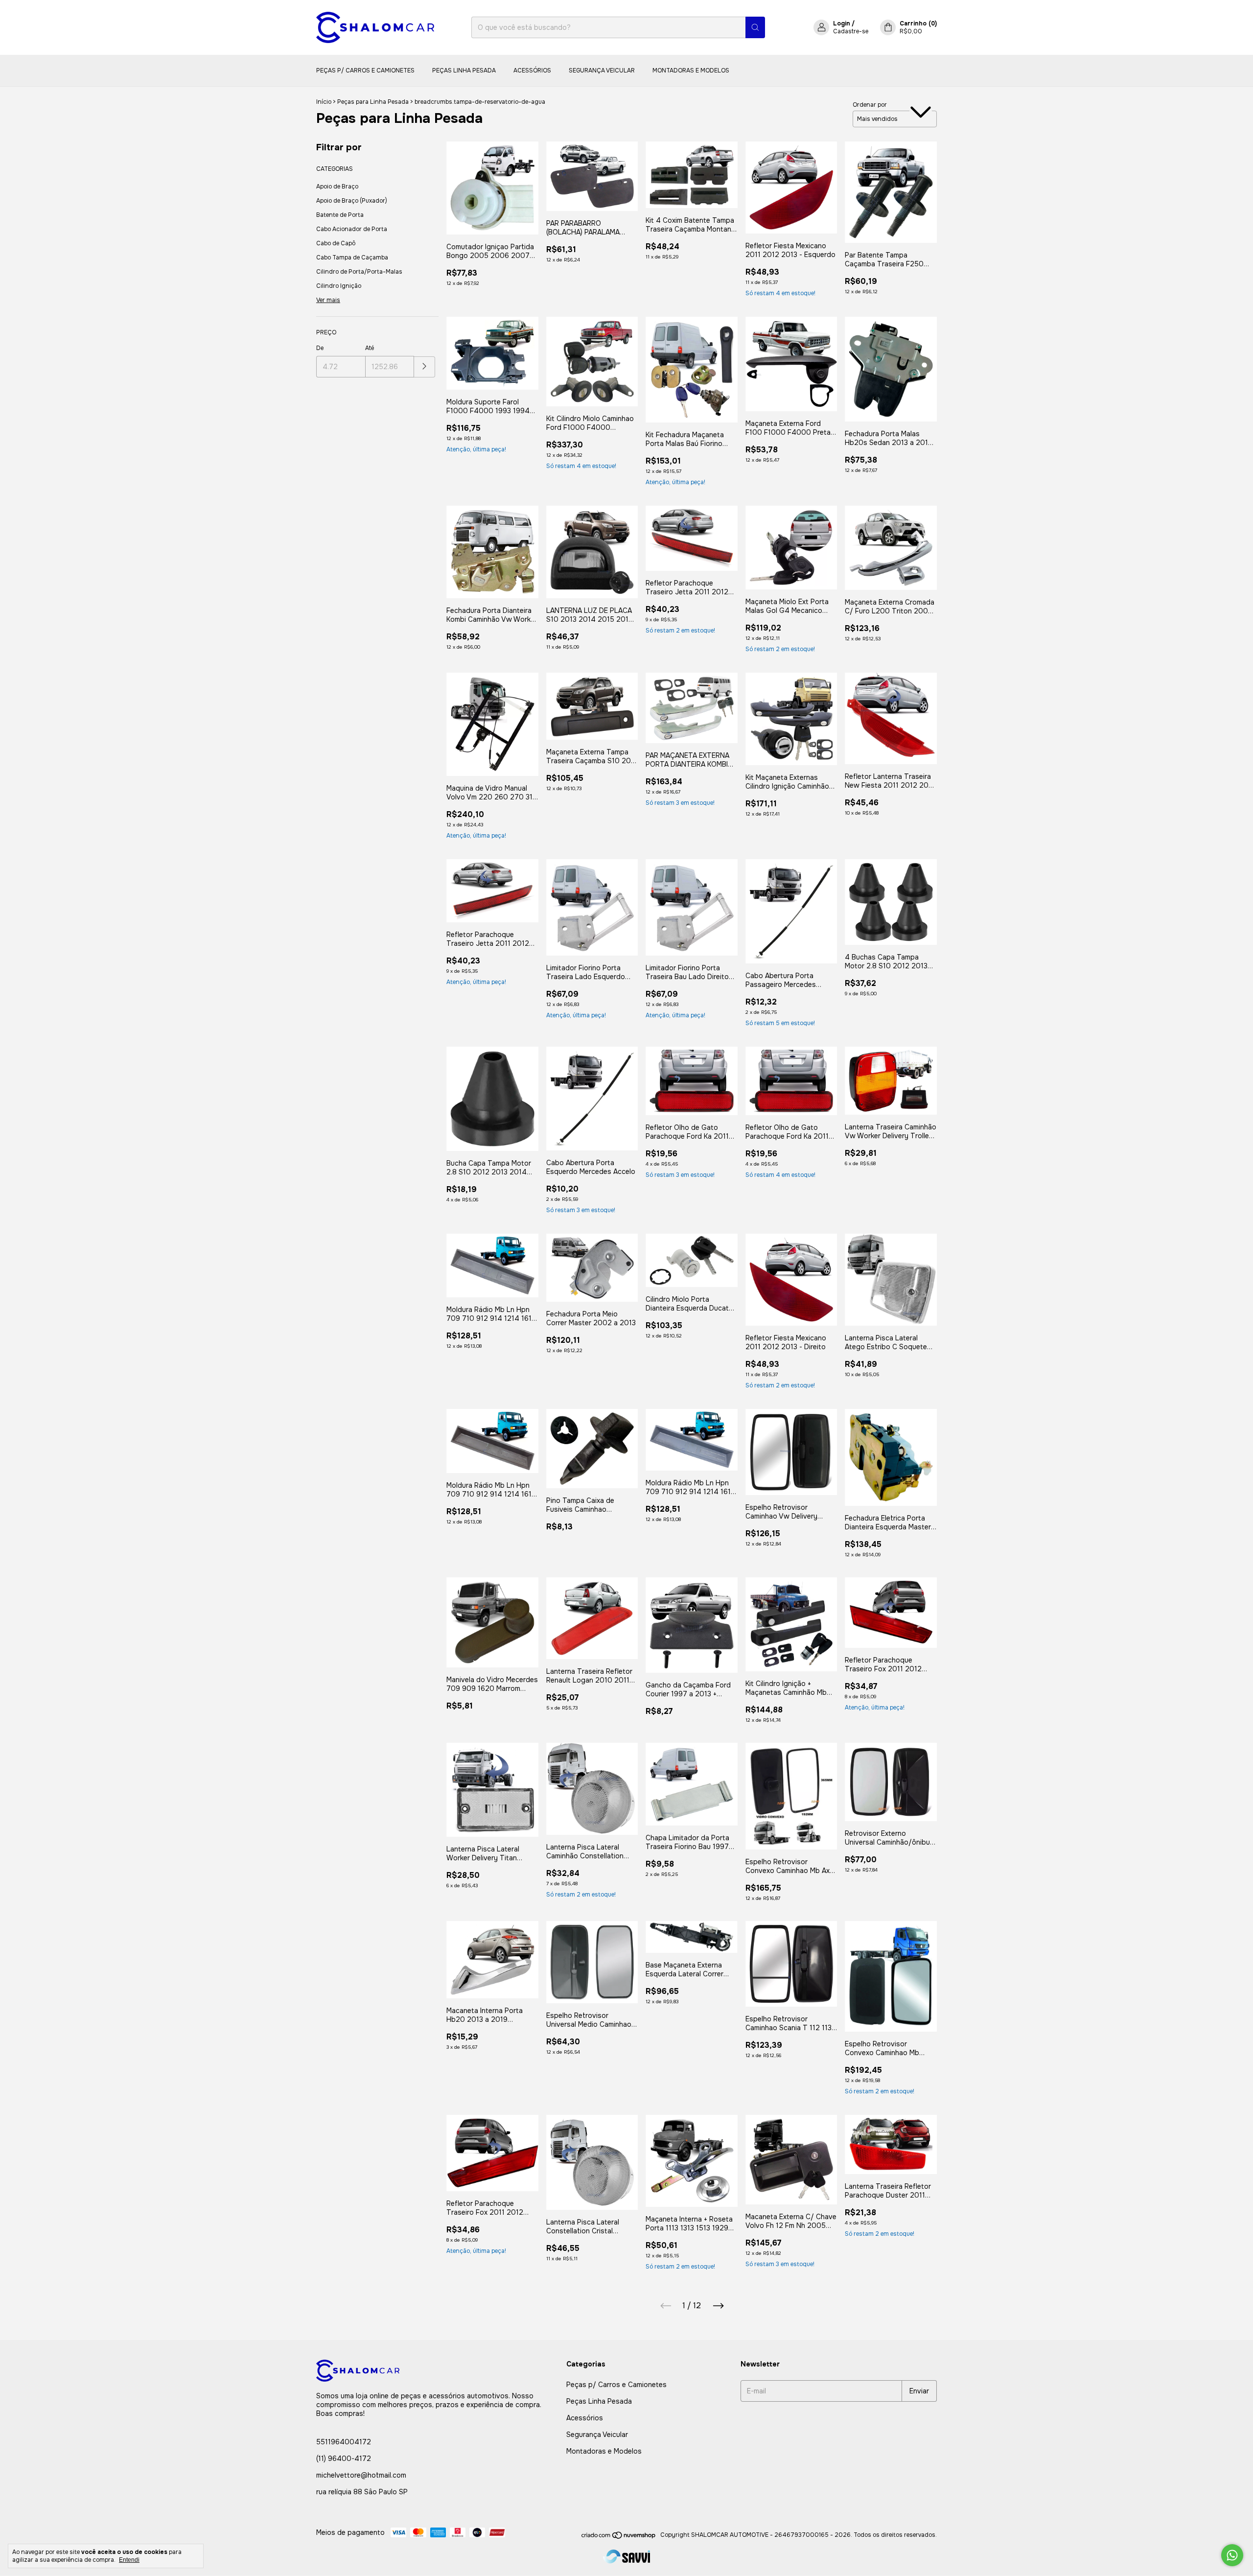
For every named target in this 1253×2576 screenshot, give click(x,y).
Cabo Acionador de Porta (352, 229)
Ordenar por (870, 105)
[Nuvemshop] (619, 2537)
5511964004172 (344, 2442)
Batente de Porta (340, 215)
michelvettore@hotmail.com (361, 2475)
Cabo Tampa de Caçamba (352, 258)
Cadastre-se (851, 31)
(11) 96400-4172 (344, 2459)
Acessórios (532, 70)
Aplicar (425, 367)
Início (324, 102)
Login (842, 23)
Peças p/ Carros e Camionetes (365, 70)
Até (370, 348)
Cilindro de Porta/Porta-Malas (359, 272)
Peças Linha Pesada (464, 70)
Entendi (129, 2560)
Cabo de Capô (336, 243)
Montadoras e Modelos (691, 70)
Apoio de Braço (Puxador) (352, 201)
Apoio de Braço (337, 187)
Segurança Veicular (602, 70)
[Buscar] (755, 27)
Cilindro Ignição (339, 286)
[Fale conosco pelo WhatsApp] (1232, 2555)
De (320, 348)
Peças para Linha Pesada (373, 102)
